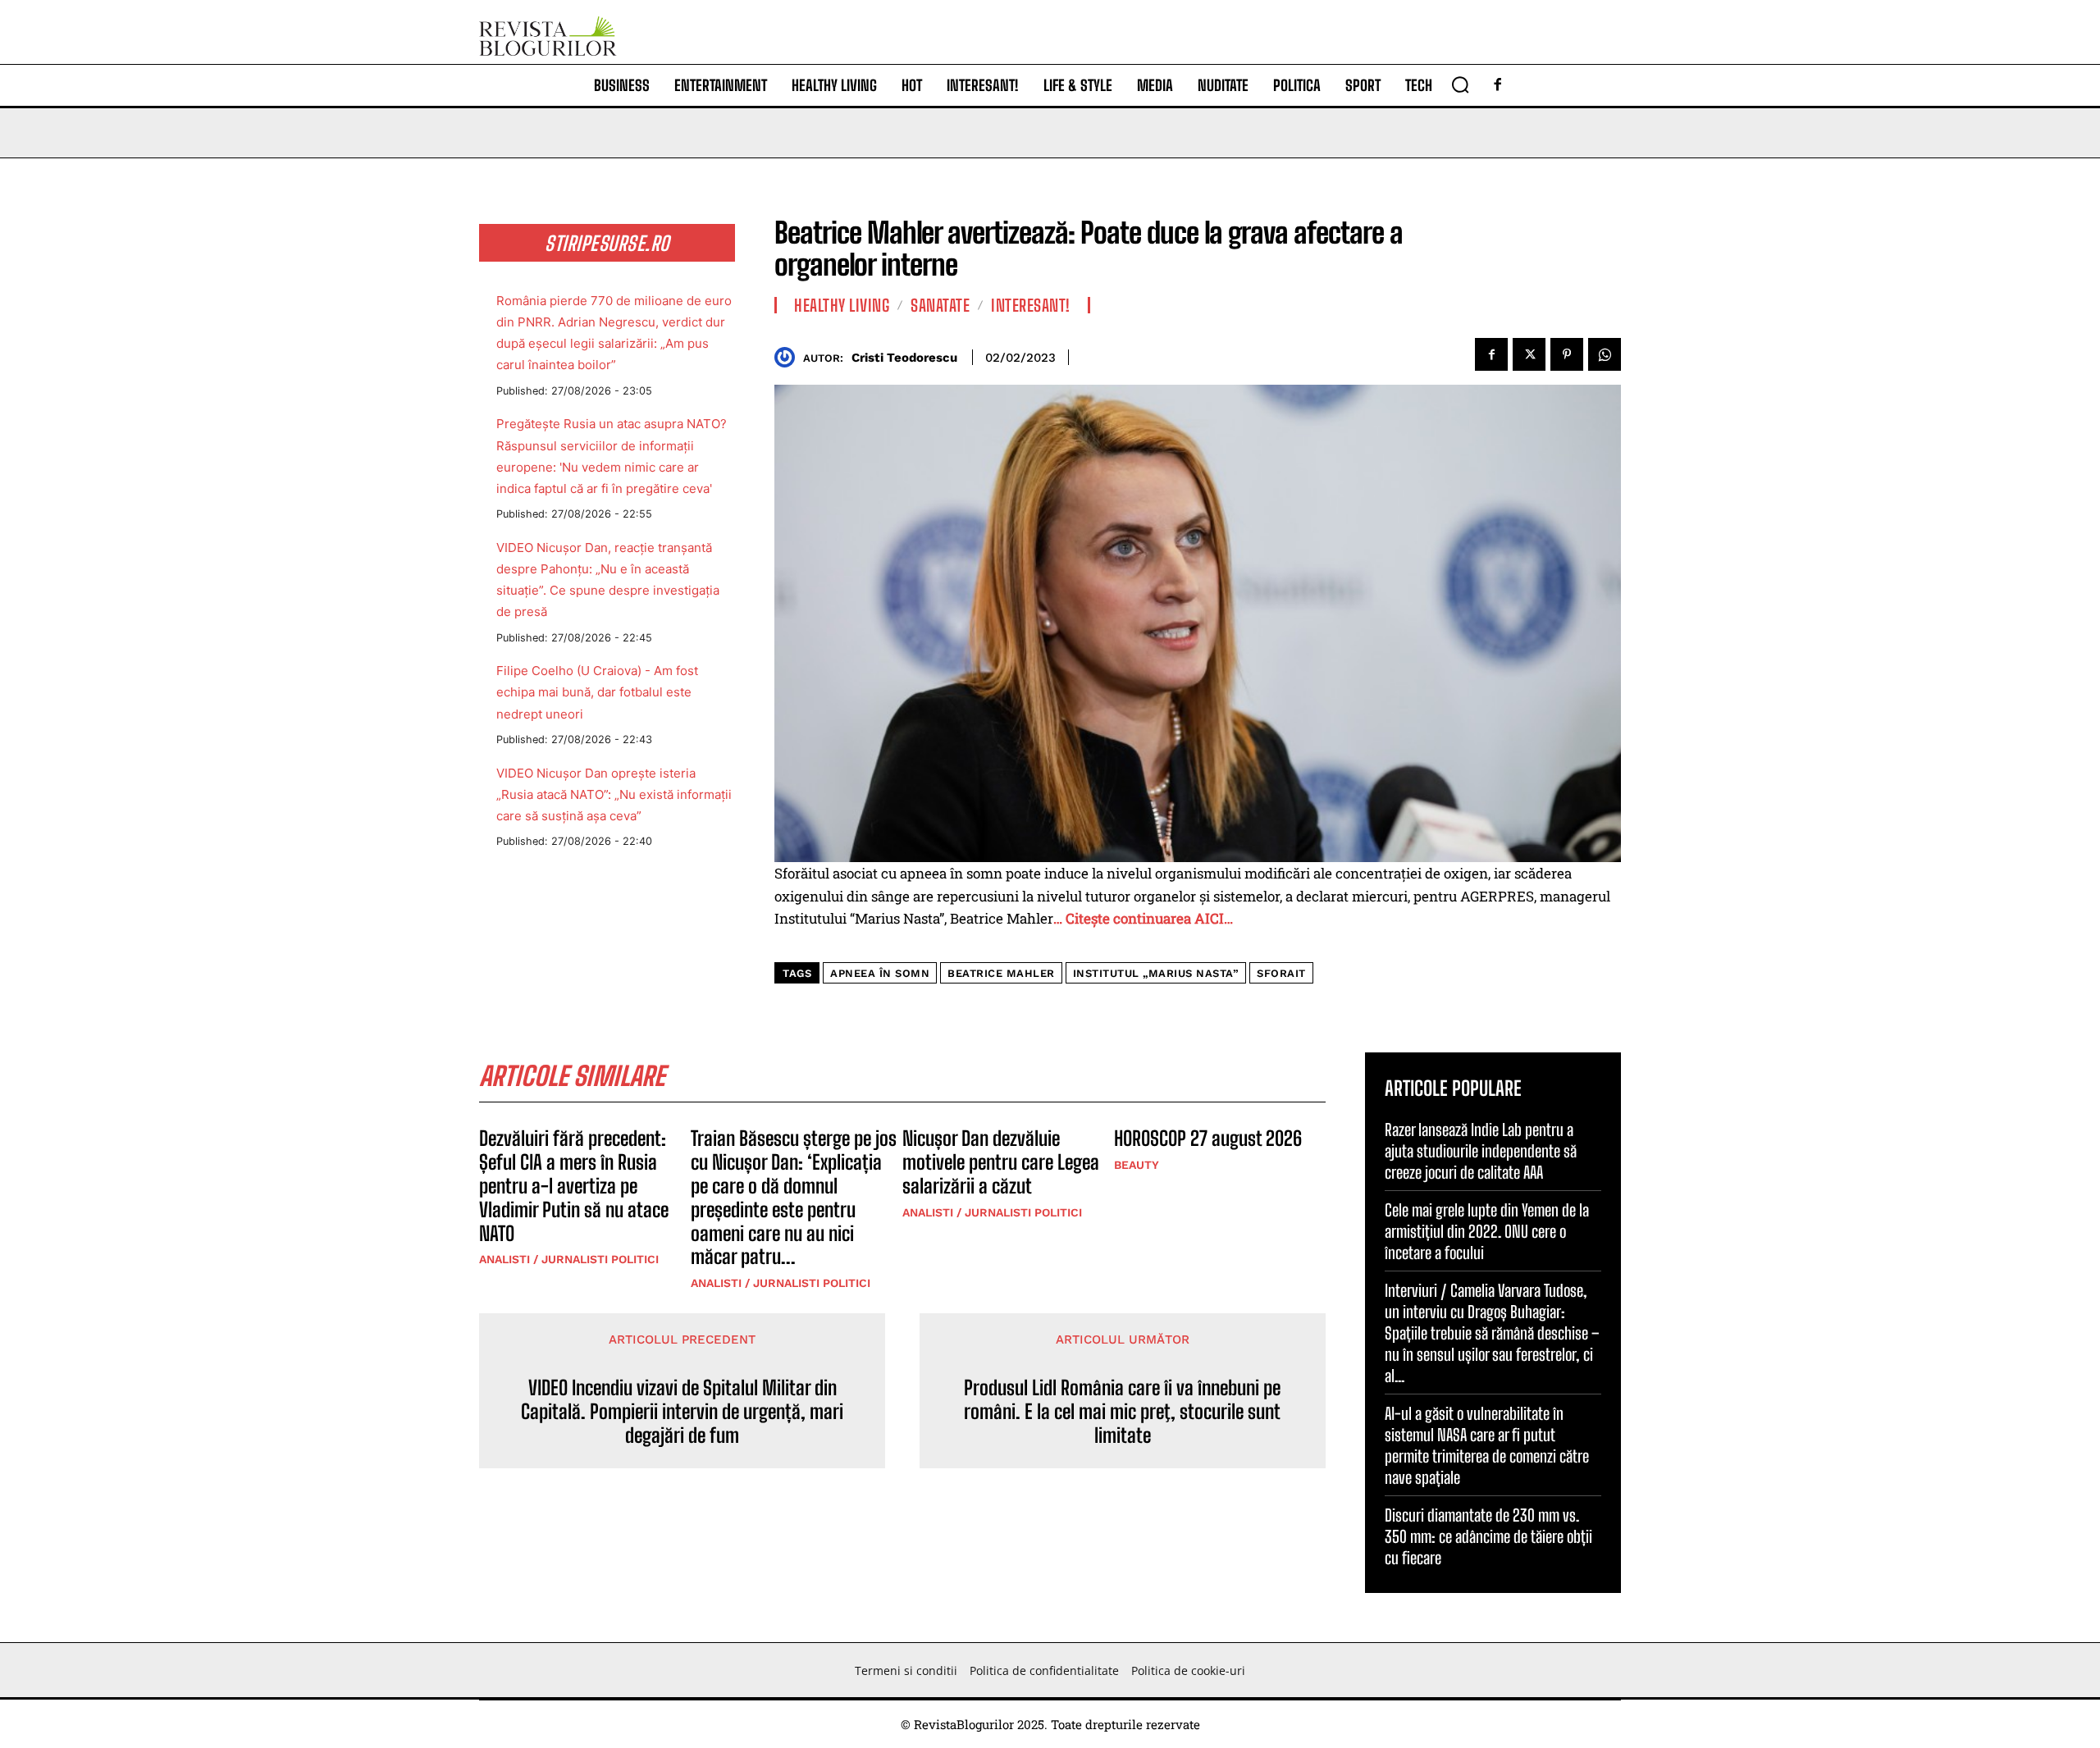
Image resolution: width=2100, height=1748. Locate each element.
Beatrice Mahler (1001, 973)
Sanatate (940, 305)
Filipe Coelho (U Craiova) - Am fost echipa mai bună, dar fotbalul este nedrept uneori (597, 692)
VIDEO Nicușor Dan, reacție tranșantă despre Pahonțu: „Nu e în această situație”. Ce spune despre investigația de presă (608, 580)
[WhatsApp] (1605, 354)
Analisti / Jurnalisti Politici (569, 1259)
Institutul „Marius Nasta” (1156, 973)
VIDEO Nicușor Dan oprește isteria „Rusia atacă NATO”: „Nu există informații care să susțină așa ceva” (614, 794)
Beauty (1137, 1165)
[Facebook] (1497, 86)
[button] (1460, 84)
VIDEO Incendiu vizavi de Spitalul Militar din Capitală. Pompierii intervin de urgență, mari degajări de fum (682, 1412)
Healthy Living (842, 305)
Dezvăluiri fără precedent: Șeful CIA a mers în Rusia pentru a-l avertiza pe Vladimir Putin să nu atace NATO (574, 1185)
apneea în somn (880, 973)
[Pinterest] (1567, 354)
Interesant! (1031, 305)
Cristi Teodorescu (904, 358)
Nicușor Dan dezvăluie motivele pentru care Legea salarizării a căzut (1001, 1162)
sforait (1281, 973)
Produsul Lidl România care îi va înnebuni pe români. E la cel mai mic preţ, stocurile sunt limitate (1122, 1412)
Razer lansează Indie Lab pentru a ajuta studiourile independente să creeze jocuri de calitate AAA (1481, 1151)
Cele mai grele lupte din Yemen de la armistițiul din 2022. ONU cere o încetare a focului (1487, 1231)
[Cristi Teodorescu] (789, 357)
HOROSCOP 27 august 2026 (1208, 1138)
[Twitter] (1529, 354)
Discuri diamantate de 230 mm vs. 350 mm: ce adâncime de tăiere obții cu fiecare (1488, 1536)
